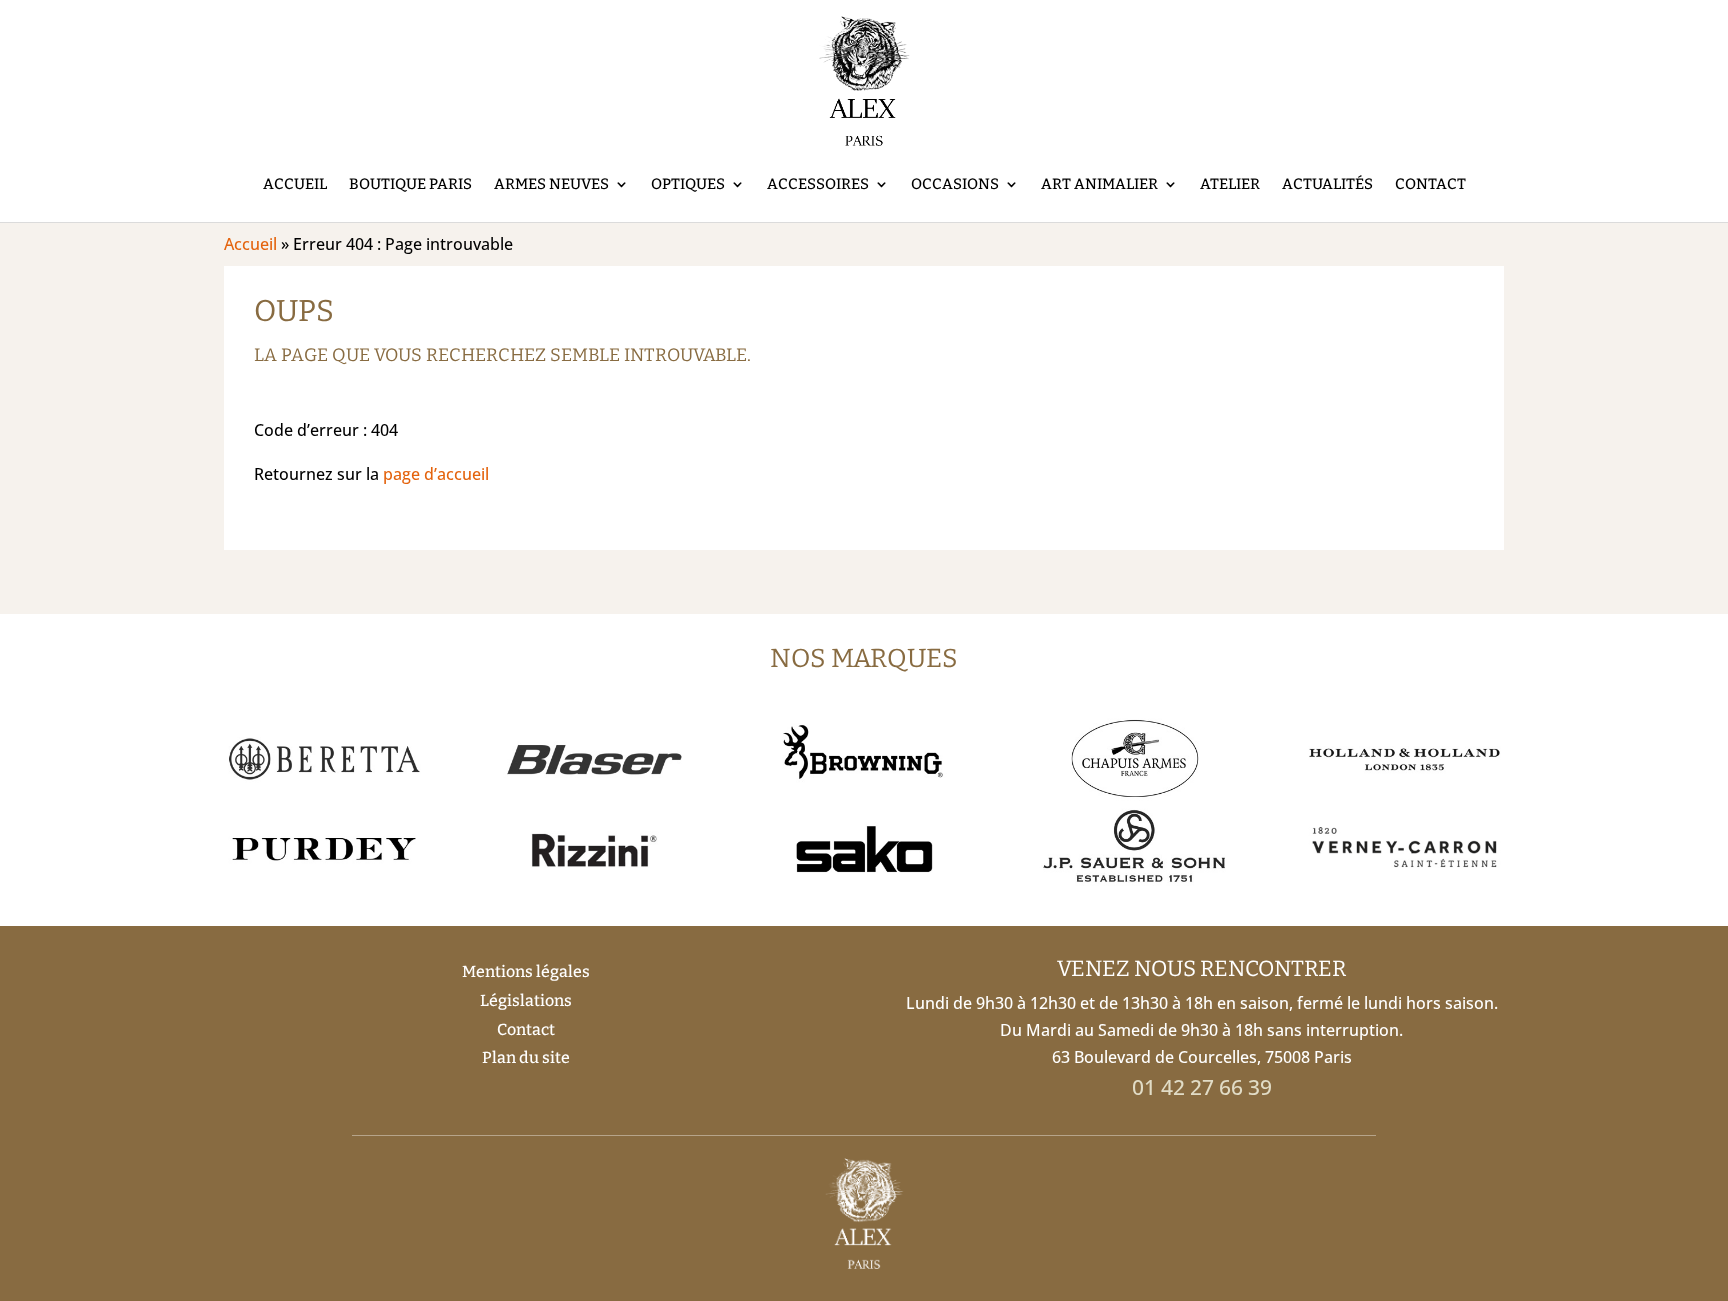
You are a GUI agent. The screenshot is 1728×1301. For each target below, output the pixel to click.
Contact (1430, 184)
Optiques (688, 184)
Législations (526, 1000)
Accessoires (818, 184)
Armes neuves (551, 184)
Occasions (955, 184)
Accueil (295, 184)
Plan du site (526, 1057)
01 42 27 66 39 (1202, 1087)
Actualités (1327, 184)
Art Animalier (1099, 184)
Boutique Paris (410, 184)
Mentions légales (526, 971)
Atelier (1230, 184)
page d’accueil (436, 474)
